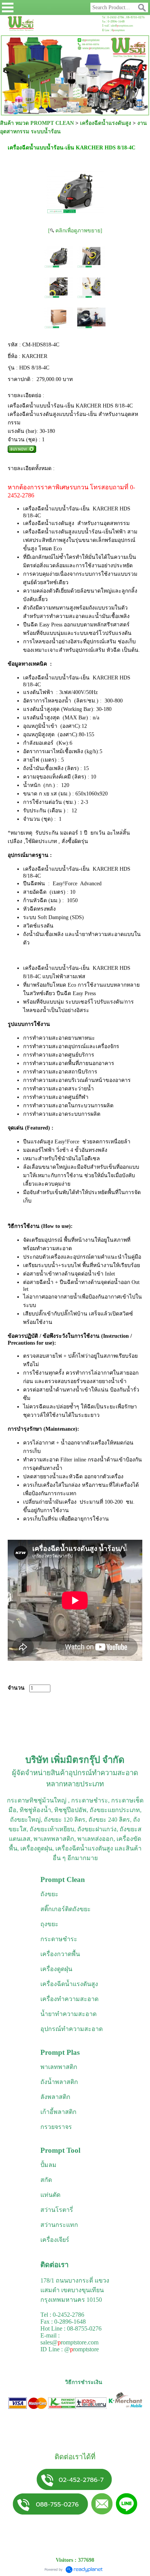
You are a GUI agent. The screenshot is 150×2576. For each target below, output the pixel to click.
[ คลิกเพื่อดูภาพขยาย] (75, 231)
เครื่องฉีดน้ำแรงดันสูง (106, 123)
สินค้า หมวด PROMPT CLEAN (37, 123)
